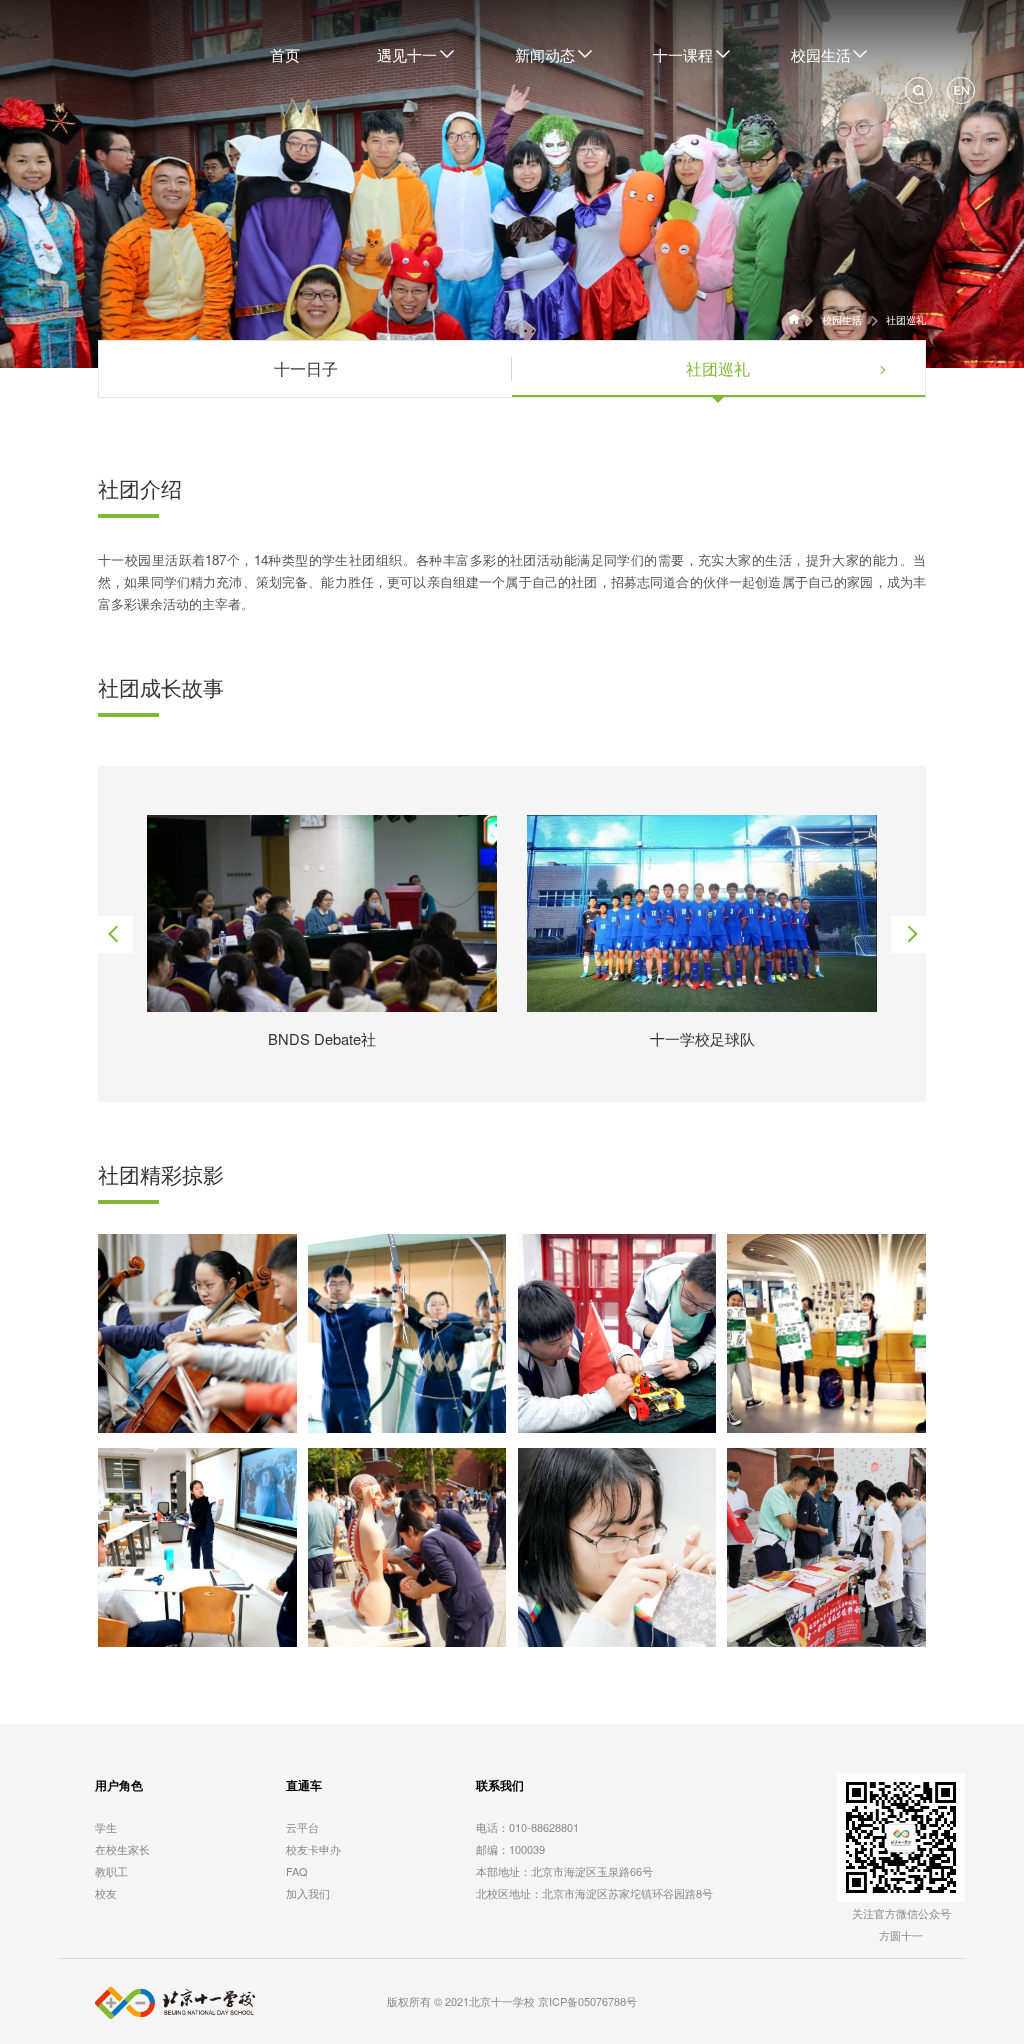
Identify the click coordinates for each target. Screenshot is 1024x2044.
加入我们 (308, 1893)
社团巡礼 (906, 320)
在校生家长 (122, 1849)
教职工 (111, 1871)
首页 (285, 54)
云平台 (302, 1827)
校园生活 (841, 320)
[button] (114, 934)
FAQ (297, 1871)
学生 (106, 1827)
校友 (106, 1893)
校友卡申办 (313, 1849)
